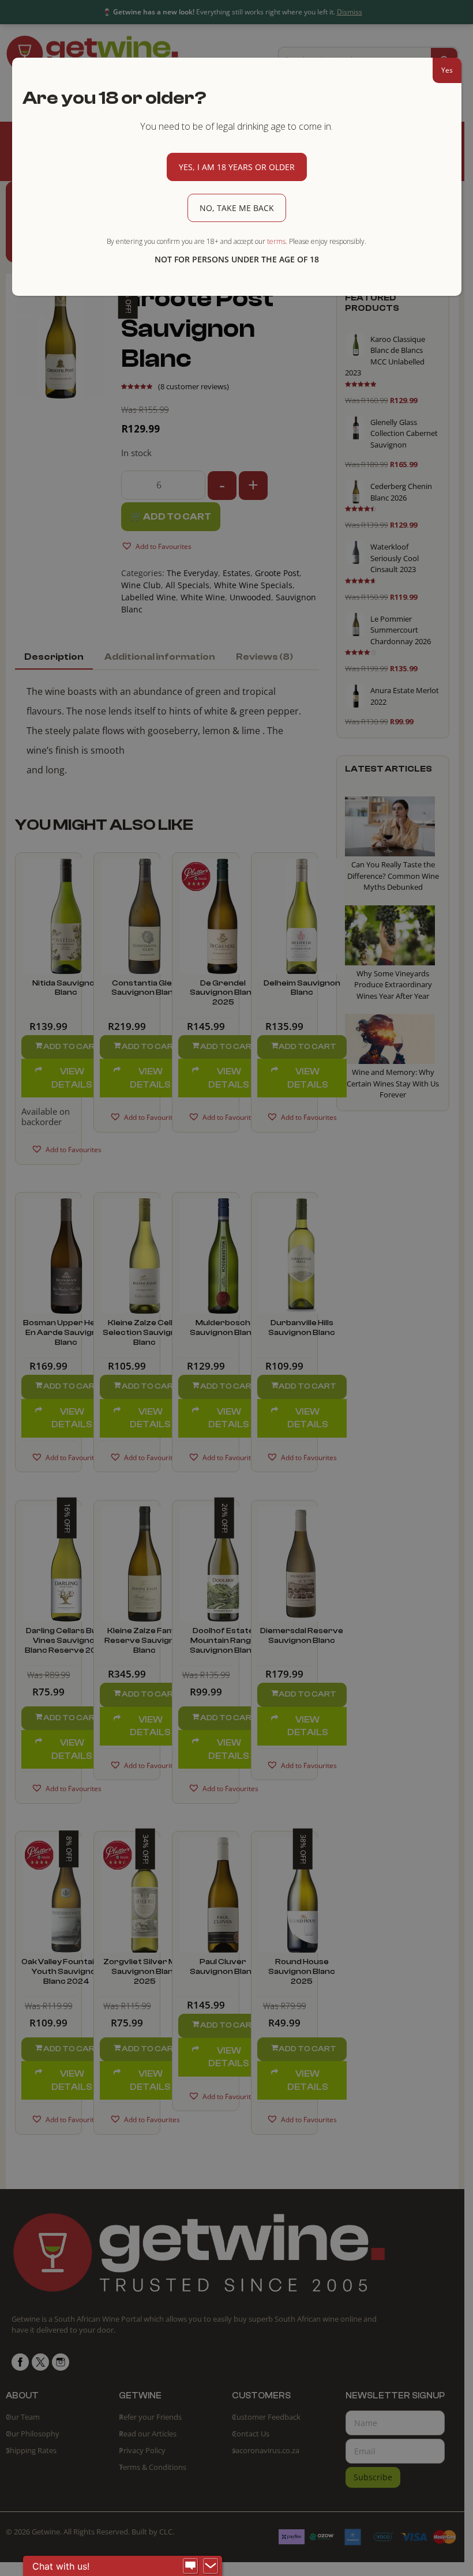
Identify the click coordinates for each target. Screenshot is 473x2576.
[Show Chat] (190, 2566)
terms (276, 241)
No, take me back (237, 208)
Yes (447, 70)
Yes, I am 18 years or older (237, 167)
